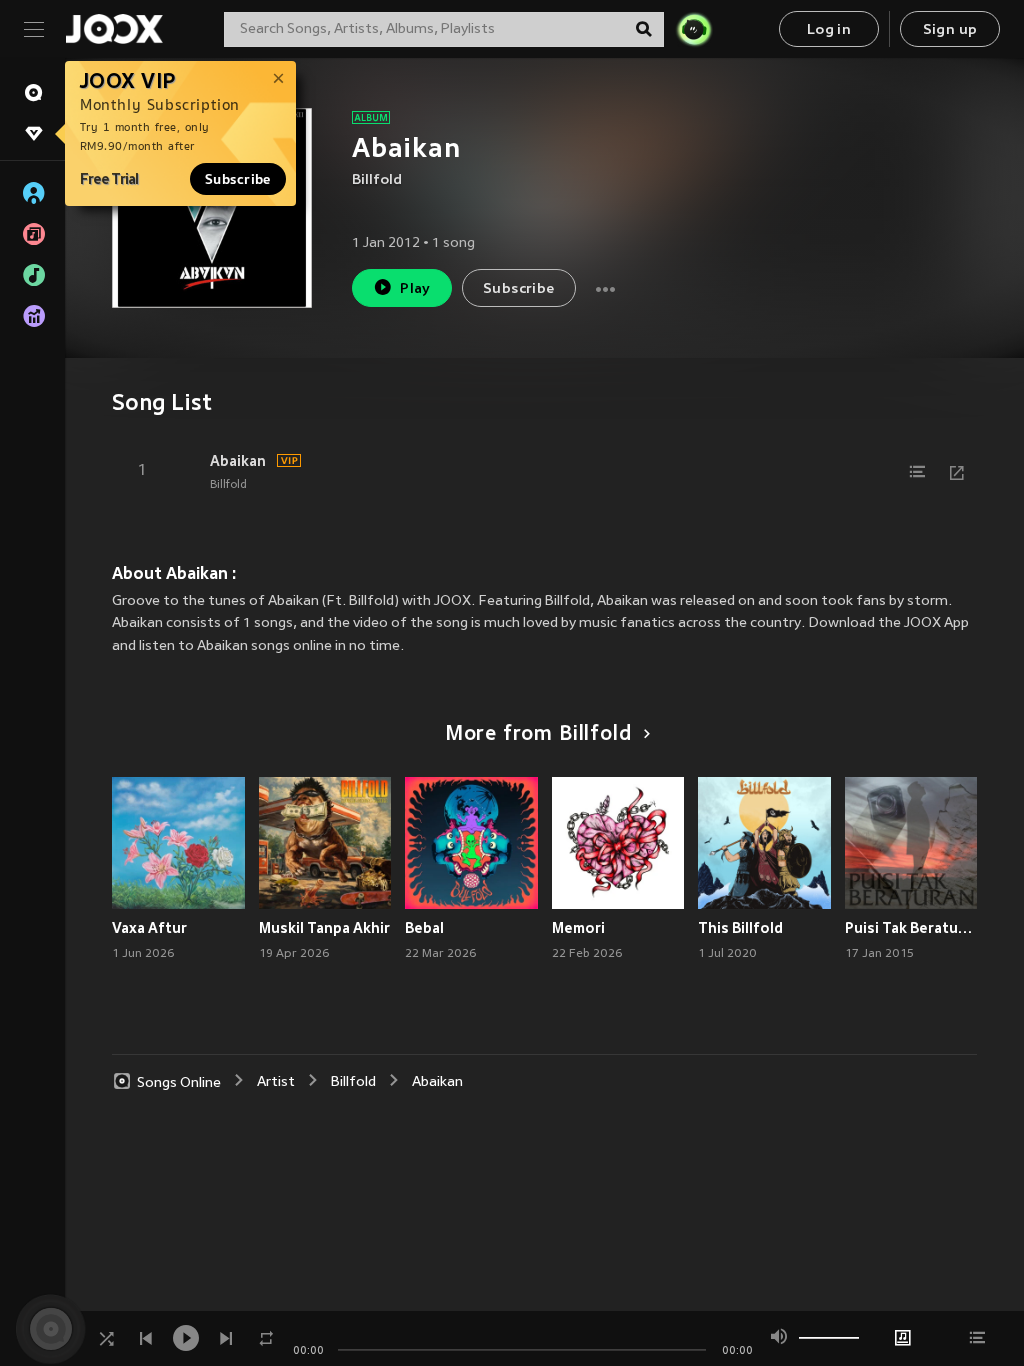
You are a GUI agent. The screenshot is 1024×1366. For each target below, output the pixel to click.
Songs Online (179, 1082)
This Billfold (740, 928)
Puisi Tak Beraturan (911, 928)
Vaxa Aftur (149, 928)
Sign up (950, 30)
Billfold (377, 180)
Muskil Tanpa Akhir (324, 928)
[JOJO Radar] (694, 29)
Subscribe (238, 179)
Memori (578, 928)
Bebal (424, 928)
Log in (829, 30)
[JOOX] (114, 29)
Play (415, 289)
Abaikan (238, 461)
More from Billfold (538, 735)
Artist (276, 1082)
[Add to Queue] (917, 472)
